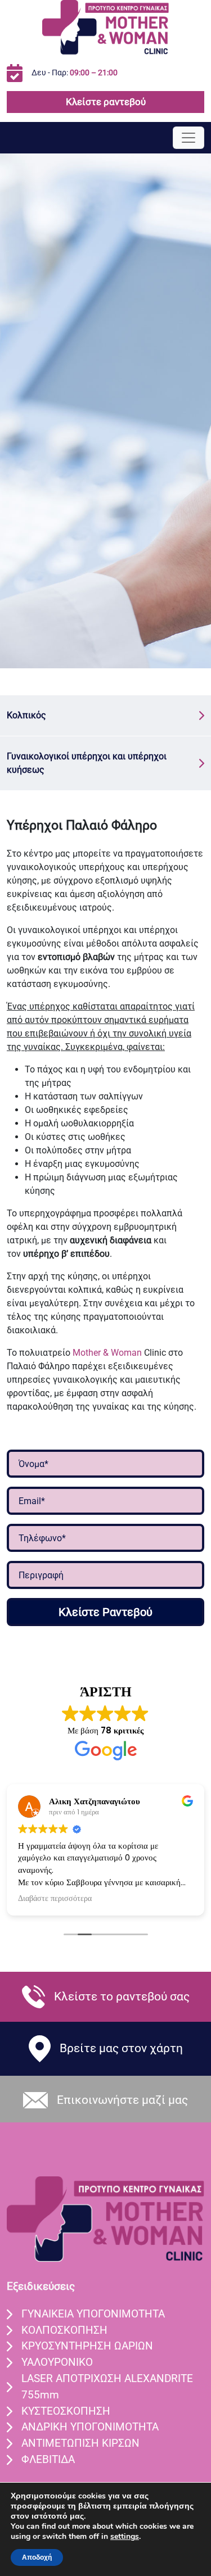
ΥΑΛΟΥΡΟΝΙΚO (57, 2362)
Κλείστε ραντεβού (106, 102)
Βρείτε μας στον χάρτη (121, 2048)
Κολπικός (26, 715)
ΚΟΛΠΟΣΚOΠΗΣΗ (64, 2330)
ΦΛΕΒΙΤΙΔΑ (48, 2459)
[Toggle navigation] (188, 138)
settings (125, 2537)
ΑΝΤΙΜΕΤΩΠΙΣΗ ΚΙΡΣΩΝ (80, 2443)
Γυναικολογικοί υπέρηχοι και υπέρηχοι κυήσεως (87, 763)
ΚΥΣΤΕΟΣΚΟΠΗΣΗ (66, 2411)
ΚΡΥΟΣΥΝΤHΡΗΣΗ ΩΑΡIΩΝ (87, 2346)
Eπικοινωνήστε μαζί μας (122, 2100)
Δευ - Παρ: (75, 73)
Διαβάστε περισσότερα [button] (55, 1899)
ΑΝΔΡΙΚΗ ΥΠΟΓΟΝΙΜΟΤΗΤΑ (90, 2427)
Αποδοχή (37, 2557)
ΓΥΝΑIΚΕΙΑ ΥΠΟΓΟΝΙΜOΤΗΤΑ (93, 2314)
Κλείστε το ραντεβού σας (122, 1996)
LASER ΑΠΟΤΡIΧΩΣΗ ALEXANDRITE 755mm (107, 2387)
